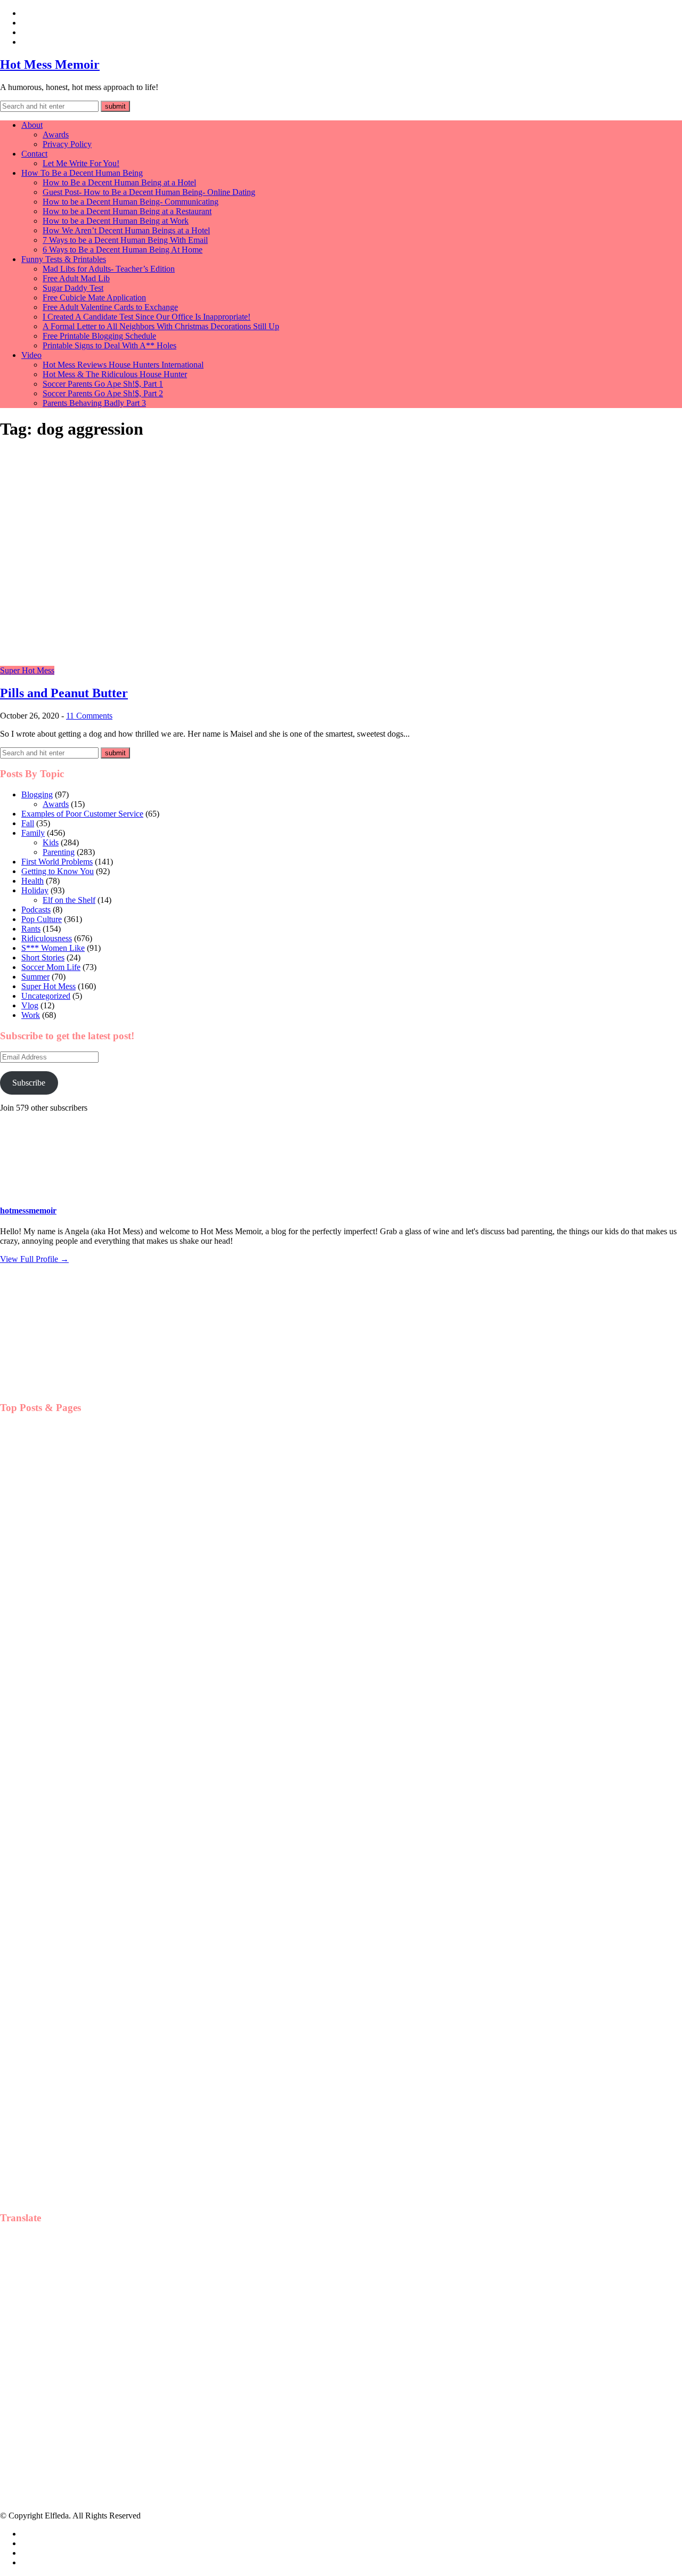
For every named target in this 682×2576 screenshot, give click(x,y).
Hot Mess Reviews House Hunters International (123, 365)
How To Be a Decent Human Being (82, 173)
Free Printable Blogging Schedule (99, 336)
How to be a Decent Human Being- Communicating (131, 202)
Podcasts (36, 910)
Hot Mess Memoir (50, 64)
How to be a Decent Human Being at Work (116, 221)
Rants (31, 929)
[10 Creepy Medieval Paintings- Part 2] (53, 1745)
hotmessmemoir (28, 1210)
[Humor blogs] (59, 1387)
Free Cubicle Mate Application (94, 297)
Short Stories (43, 957)
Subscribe (29, 1083)
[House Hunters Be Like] (53, 1962)
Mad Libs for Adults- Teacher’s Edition (109, 269)
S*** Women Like (53, 948)
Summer (35, 977)
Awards (56, 134)
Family (33, 833)
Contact (34, 154)
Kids (51, 842)
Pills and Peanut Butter (64, 693)
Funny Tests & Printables (64, 259)
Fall (28, 823)
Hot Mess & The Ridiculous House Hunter (115, 374)
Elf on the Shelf (69, 900)
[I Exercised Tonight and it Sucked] (53, 1853)
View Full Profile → (34, 1259)
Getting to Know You (58, 871)
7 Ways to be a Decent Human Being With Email (125, 240)
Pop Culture (42, 919)
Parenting (59, 852)
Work (31, 1015)
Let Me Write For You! (81, 163)
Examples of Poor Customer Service (82, 814)
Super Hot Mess (27, 670)
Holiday (35, 890)
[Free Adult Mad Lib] (53, 1527)
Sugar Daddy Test (73, 288)
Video (31, 355)
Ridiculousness (47, 938)
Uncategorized (46, 996)
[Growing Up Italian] (53, 1636)
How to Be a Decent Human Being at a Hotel (119, 182)
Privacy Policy (67, 144)
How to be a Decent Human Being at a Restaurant (127, 211)
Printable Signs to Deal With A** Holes (109, 345)
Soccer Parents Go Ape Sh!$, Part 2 (103, 393)
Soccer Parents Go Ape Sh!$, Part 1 (103, 384)
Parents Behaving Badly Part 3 (94, 403)
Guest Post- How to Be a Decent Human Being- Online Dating (149, 192)
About (32, 125)
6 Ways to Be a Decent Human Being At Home (123, 250)
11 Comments (89, 716)
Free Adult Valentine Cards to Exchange (110, 307)
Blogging (37, 794)
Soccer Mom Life (51, 967)
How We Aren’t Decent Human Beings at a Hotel (126, 230)
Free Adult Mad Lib (76, 278)
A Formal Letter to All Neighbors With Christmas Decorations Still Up (161, 326)
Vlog (30, 1005)
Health (33, 881)
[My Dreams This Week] (53, 2071)
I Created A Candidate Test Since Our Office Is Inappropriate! (147, 317)
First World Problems (57, 862)
